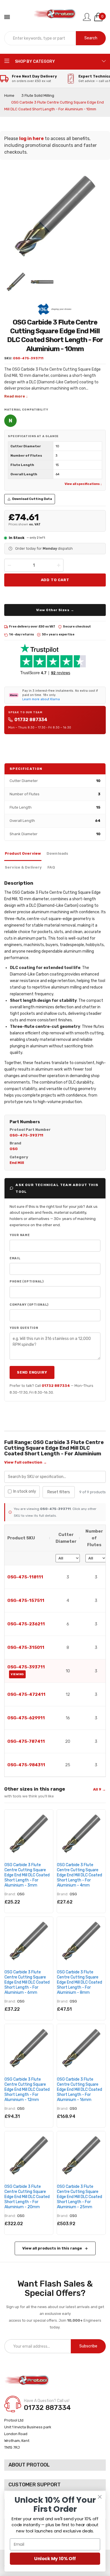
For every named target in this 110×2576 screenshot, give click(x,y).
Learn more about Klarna (41, 699)
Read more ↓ (16, 396)
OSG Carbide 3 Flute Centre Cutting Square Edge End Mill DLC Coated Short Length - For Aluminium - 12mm (27, 2090)
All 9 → (99, 1789)
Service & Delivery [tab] (23, 867)
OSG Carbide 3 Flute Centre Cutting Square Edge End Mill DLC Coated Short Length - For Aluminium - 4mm (80, 1875)
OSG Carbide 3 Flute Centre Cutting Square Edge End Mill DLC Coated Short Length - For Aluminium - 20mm (27, 2197)
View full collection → (26, 1462)
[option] (16, 282)
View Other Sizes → (55, 610)
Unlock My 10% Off (55, 2559)
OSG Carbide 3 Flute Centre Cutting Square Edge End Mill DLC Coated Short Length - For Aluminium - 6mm (27, 1982)
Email (15, 1258)
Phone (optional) (27, 1281)
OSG (21, 1894)
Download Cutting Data (32, 499)
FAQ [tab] (51, 867)
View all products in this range (52, 2248)
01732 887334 (31, 720)
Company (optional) (29, 1305)
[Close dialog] (100, 2497)
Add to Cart (55, 580)
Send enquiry (32, 1372)
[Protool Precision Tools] (55, 17)
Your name (20, 1235)
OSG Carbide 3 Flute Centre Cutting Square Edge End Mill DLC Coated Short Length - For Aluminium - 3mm (27, 1875)
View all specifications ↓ (83, 484)
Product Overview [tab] (23, 853)
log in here (31, 138)
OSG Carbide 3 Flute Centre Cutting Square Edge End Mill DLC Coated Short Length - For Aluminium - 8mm (80, 1982)
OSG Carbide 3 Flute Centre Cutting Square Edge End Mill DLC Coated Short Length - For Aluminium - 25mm (80, 2197)
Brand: (10, 1894)
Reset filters (59, 1492)
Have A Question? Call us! (47, 2401)
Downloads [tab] (57, 853)
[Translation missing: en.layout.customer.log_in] (87, 17)
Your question (24, 1328)
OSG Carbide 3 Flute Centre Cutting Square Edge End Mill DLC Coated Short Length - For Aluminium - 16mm (80, 2090)
